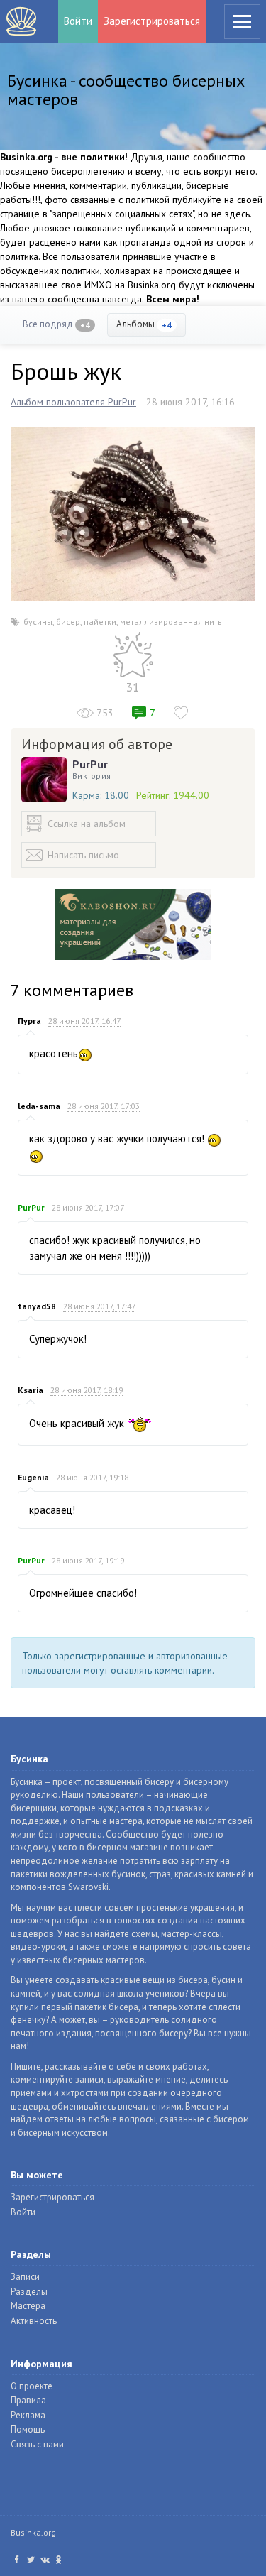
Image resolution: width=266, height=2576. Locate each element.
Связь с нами (37, 2444)
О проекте (32, 2386)
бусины (38, 622)
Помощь (28, 2429)
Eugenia (33, 1477)
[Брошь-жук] (133, 513)
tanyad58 (37, 1306)
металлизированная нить (171, 622)
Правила (28, 2400)
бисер (68, 622)
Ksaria (31, 1390)
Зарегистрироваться (152, 21)
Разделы (29, 2292)
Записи (25, 2277)
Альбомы (144, 324)
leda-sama (39, 1106)
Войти (78, 21)
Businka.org (33, 2532)
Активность (34, 2321)
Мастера (28, 2306)
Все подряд (56, 324)
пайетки (100, 622)
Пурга (29, 1021)
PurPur (90, 764)
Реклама (28, 2415)
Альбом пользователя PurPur (73, 402)
